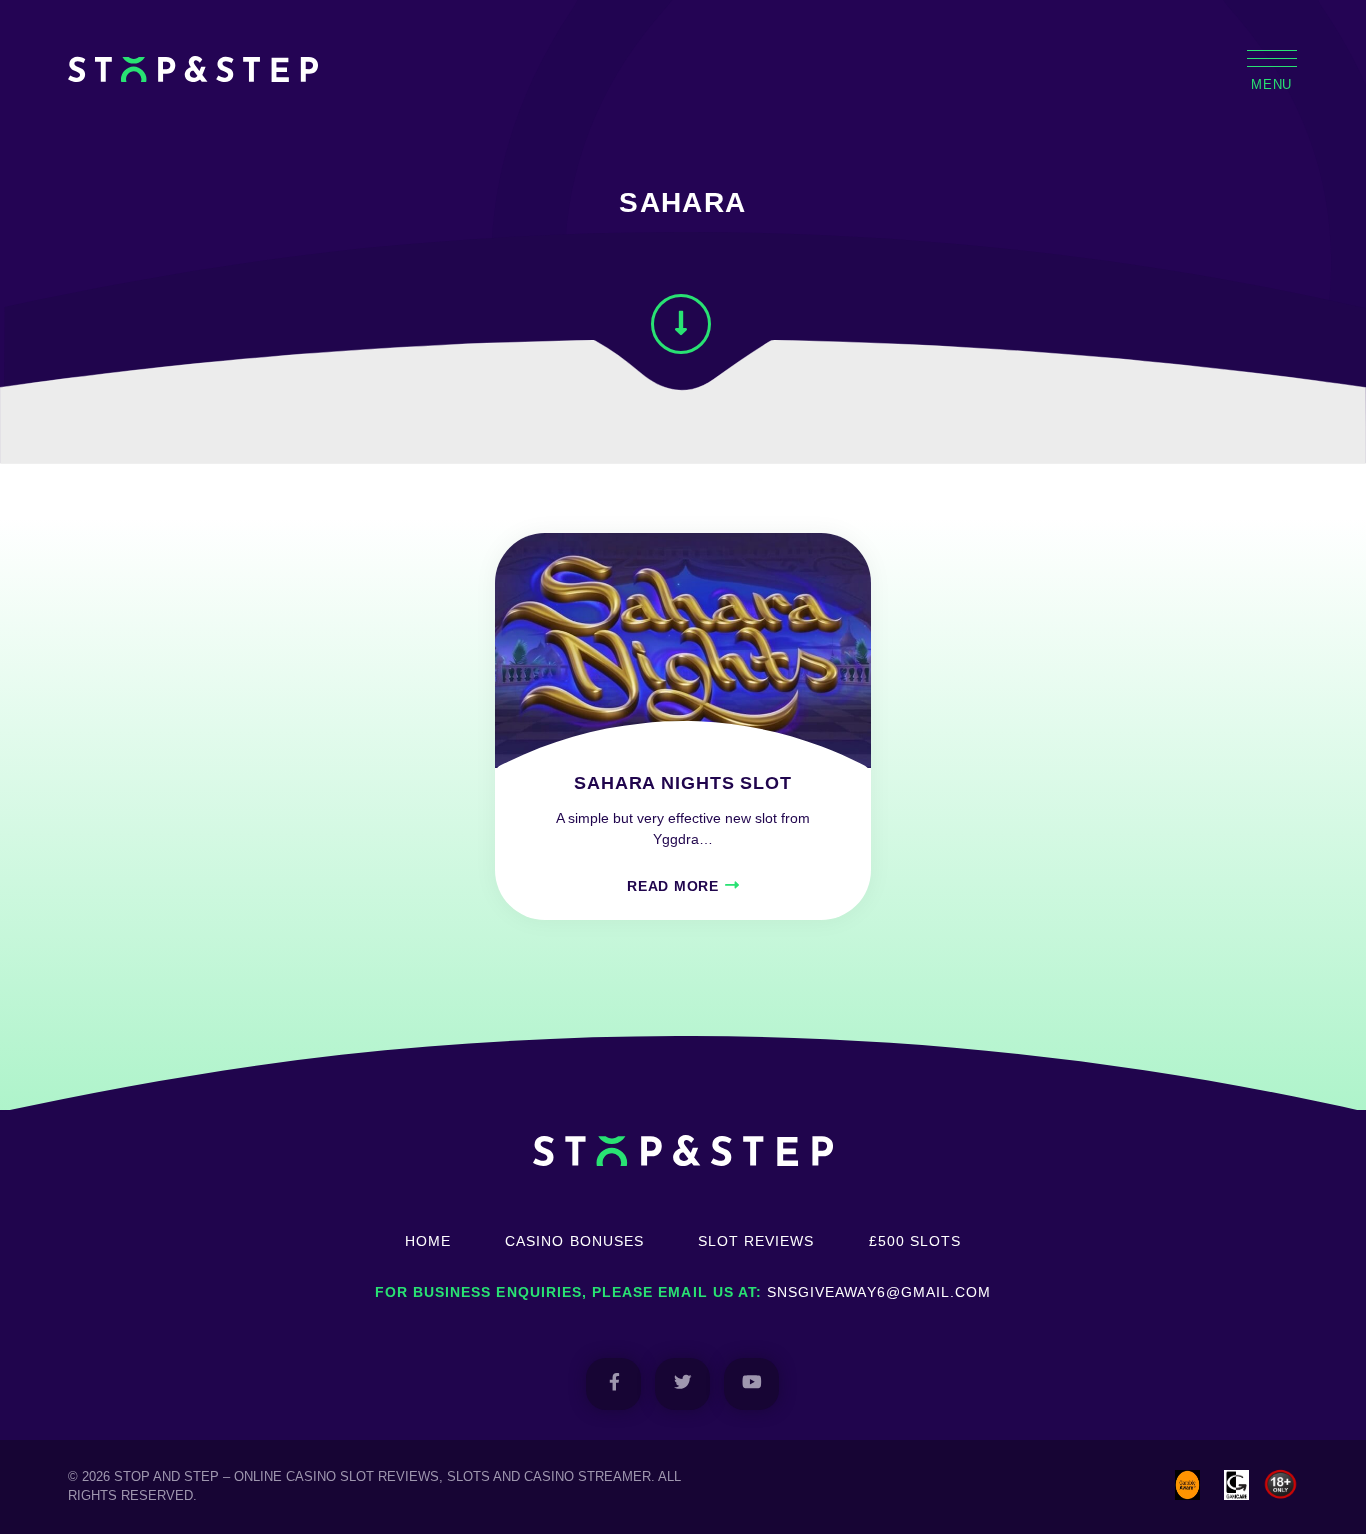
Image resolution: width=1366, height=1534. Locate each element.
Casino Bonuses (574, 1241)
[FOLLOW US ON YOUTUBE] (751, 1383)
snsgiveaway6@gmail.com (879, 1292)
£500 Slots (915, 1241)
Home (428, 1241)
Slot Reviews (756, 1241)
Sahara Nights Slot (683, 783)
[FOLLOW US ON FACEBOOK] (613, 1383)
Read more (672, 886)
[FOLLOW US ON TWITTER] (682, 1383)
